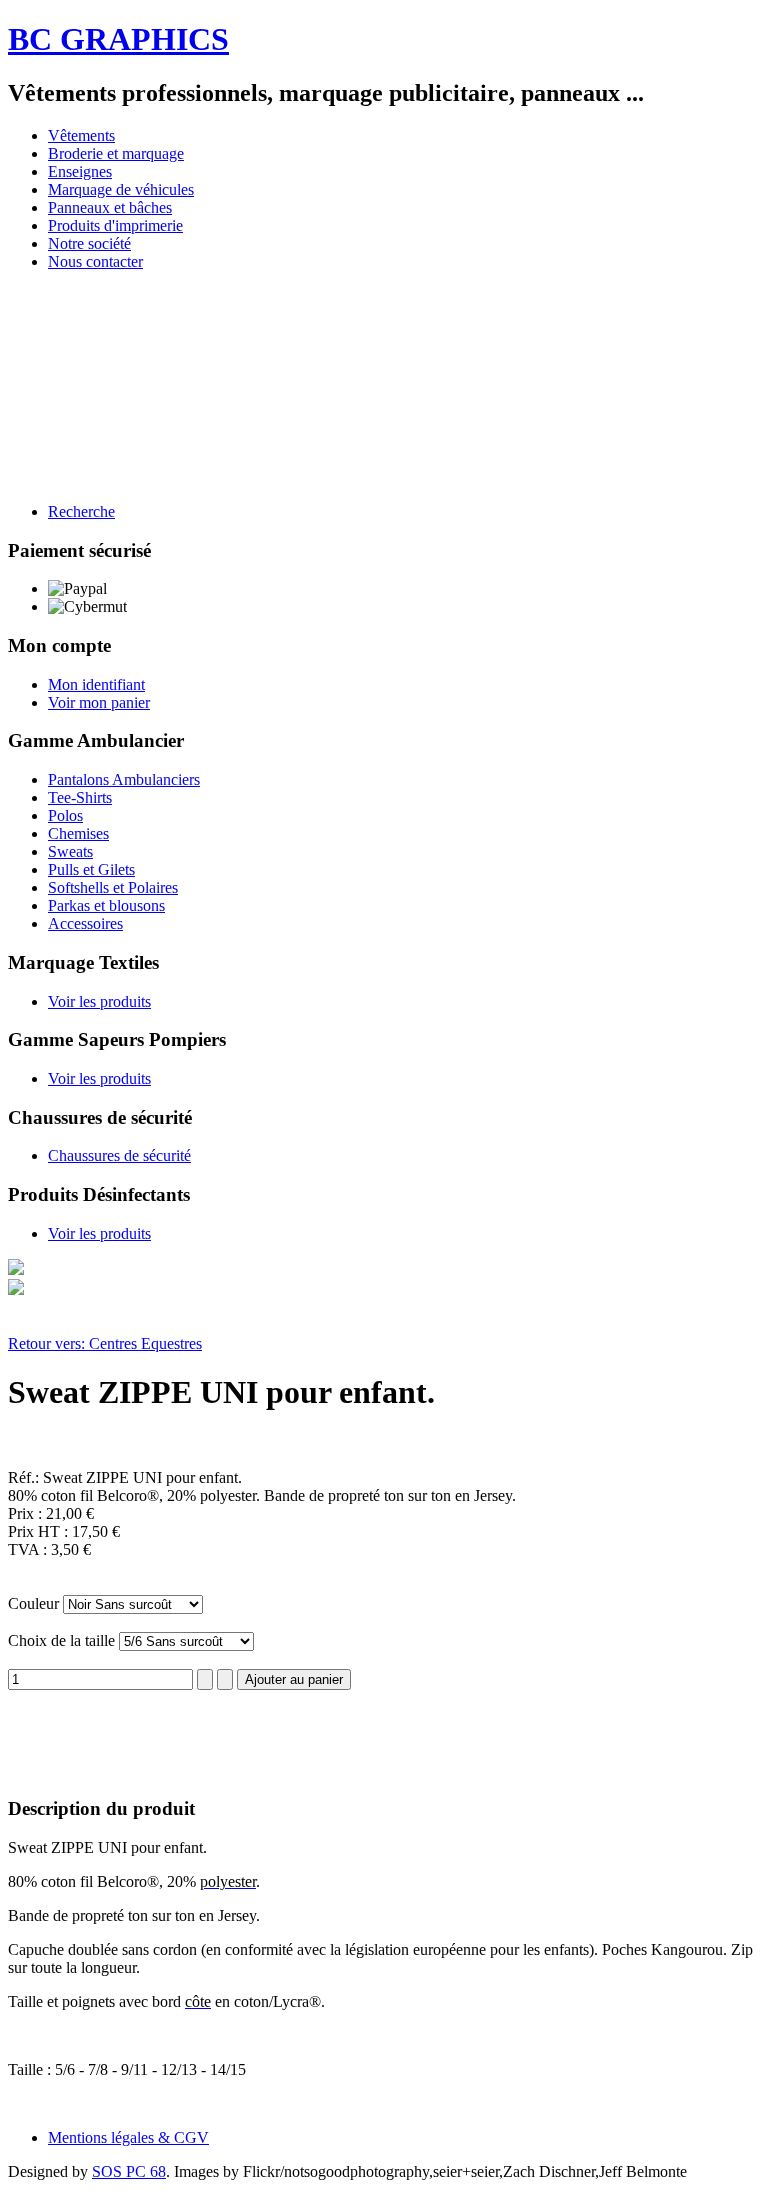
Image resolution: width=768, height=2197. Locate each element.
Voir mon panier (99, 702)
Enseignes (80, 171)
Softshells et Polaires (113, 887)
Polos (65, 815)
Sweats (70, 851)
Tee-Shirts (80, 797)
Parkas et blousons (106, 905)
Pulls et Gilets (91, 869)
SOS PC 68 (129, 2171)
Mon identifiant (96, 684)
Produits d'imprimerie (115, 225)
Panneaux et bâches (110, 207)
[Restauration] (99, 375)
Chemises (78, 833)
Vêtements (81, 135)
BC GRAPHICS (118, 39)
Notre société (89, 243)
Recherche (81, 511)
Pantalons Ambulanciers (124, 779)
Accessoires (85, 923)
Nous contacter (95, 261)
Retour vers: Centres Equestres (105, 1343)
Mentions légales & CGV (128, 2137)
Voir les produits (99, 1001)
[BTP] (177, 375)
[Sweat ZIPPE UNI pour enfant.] (16, 1269)
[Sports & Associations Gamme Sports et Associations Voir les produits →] (492, 375)
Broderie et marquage (116, 153)
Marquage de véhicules (121, 189)
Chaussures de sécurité (119, 1155)
